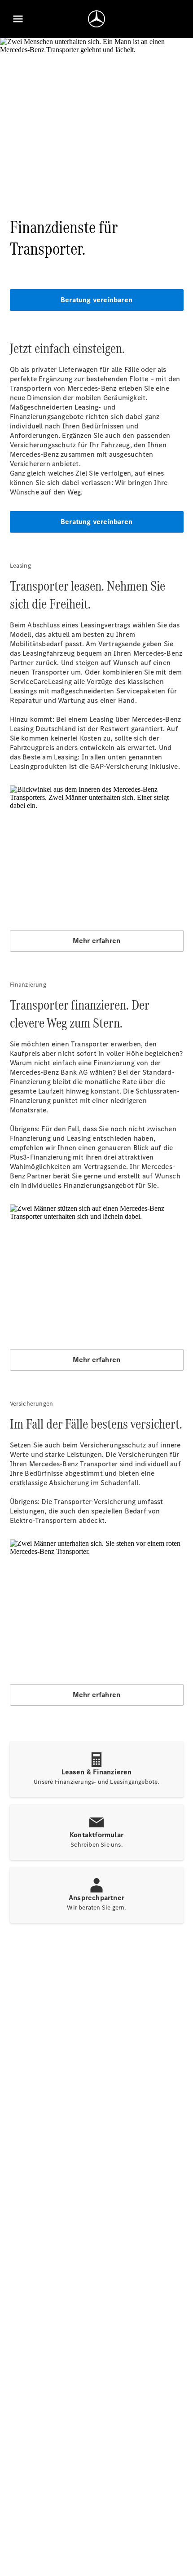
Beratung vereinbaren (96, 300)
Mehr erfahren (97, 941)
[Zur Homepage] (96, 19)
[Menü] (18, 19)
